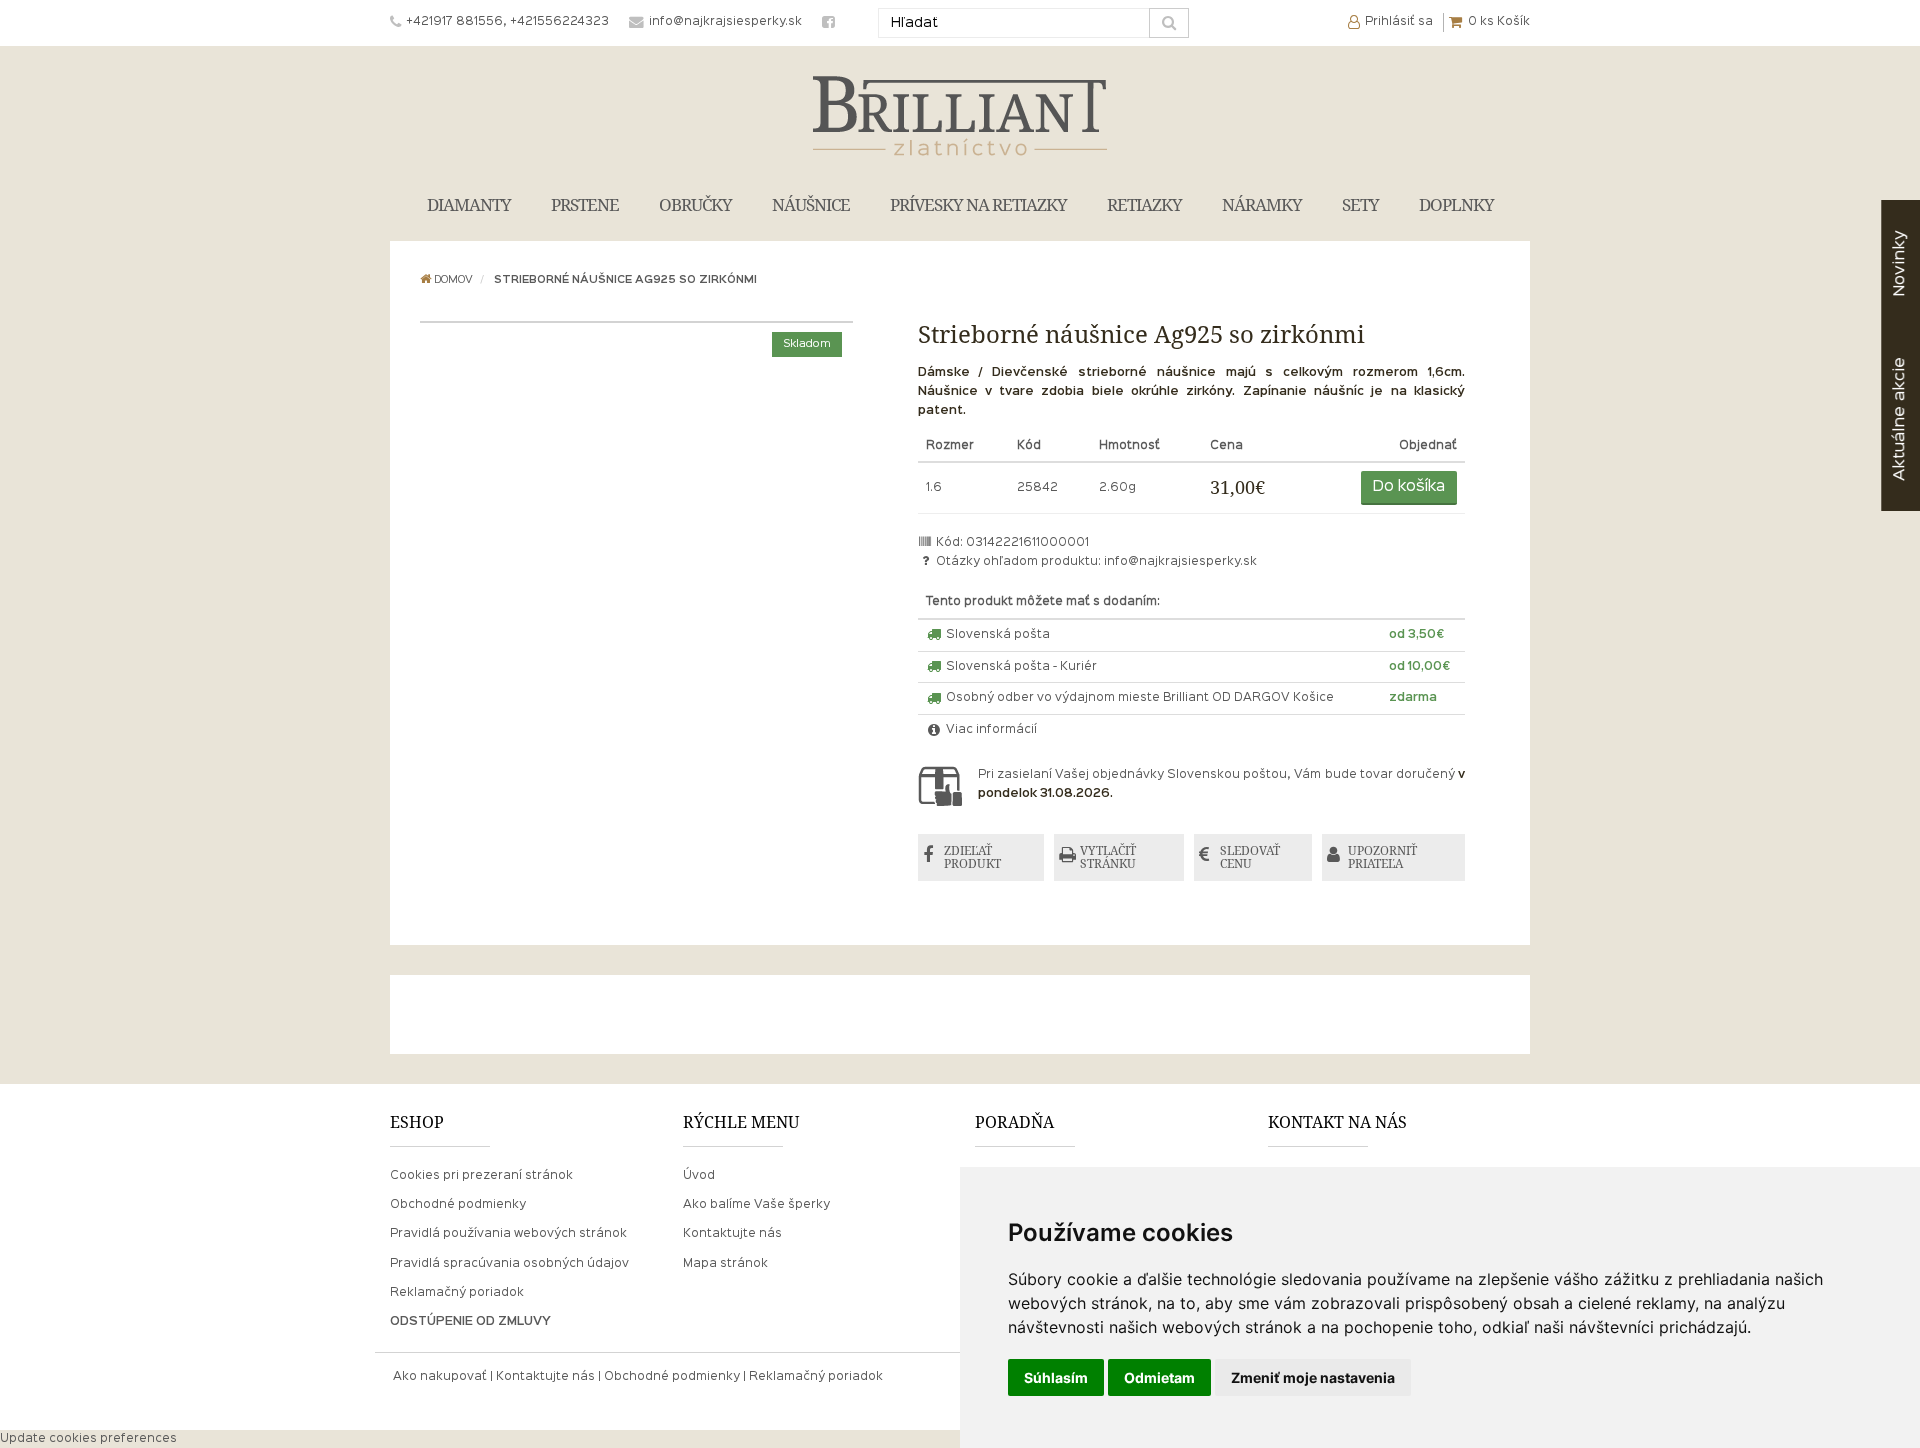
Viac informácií (990, 730)
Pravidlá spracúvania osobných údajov (509, 1264)
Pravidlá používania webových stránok (508, 1234)
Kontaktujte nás (732, 1234)
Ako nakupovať (440, 1377)
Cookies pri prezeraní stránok (481, 1176)
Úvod (699, 1176)
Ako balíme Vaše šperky (756, 1205)
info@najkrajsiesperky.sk (1180, 562)
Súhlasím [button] (1056, 1377)
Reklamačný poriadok (457, 1293)
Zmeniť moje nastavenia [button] (1313, 1377)
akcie (1899, 419)
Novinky (1899, 263)
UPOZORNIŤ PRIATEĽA (1382, 857)
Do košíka (1409, 487)
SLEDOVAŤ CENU (1250, 857)
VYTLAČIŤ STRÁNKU (1108, 857)
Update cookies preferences (88, 1439)
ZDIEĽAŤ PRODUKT (972, 857)
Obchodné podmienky (458, 1205)
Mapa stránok (725, 1264)
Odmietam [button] (1159, 1377)
